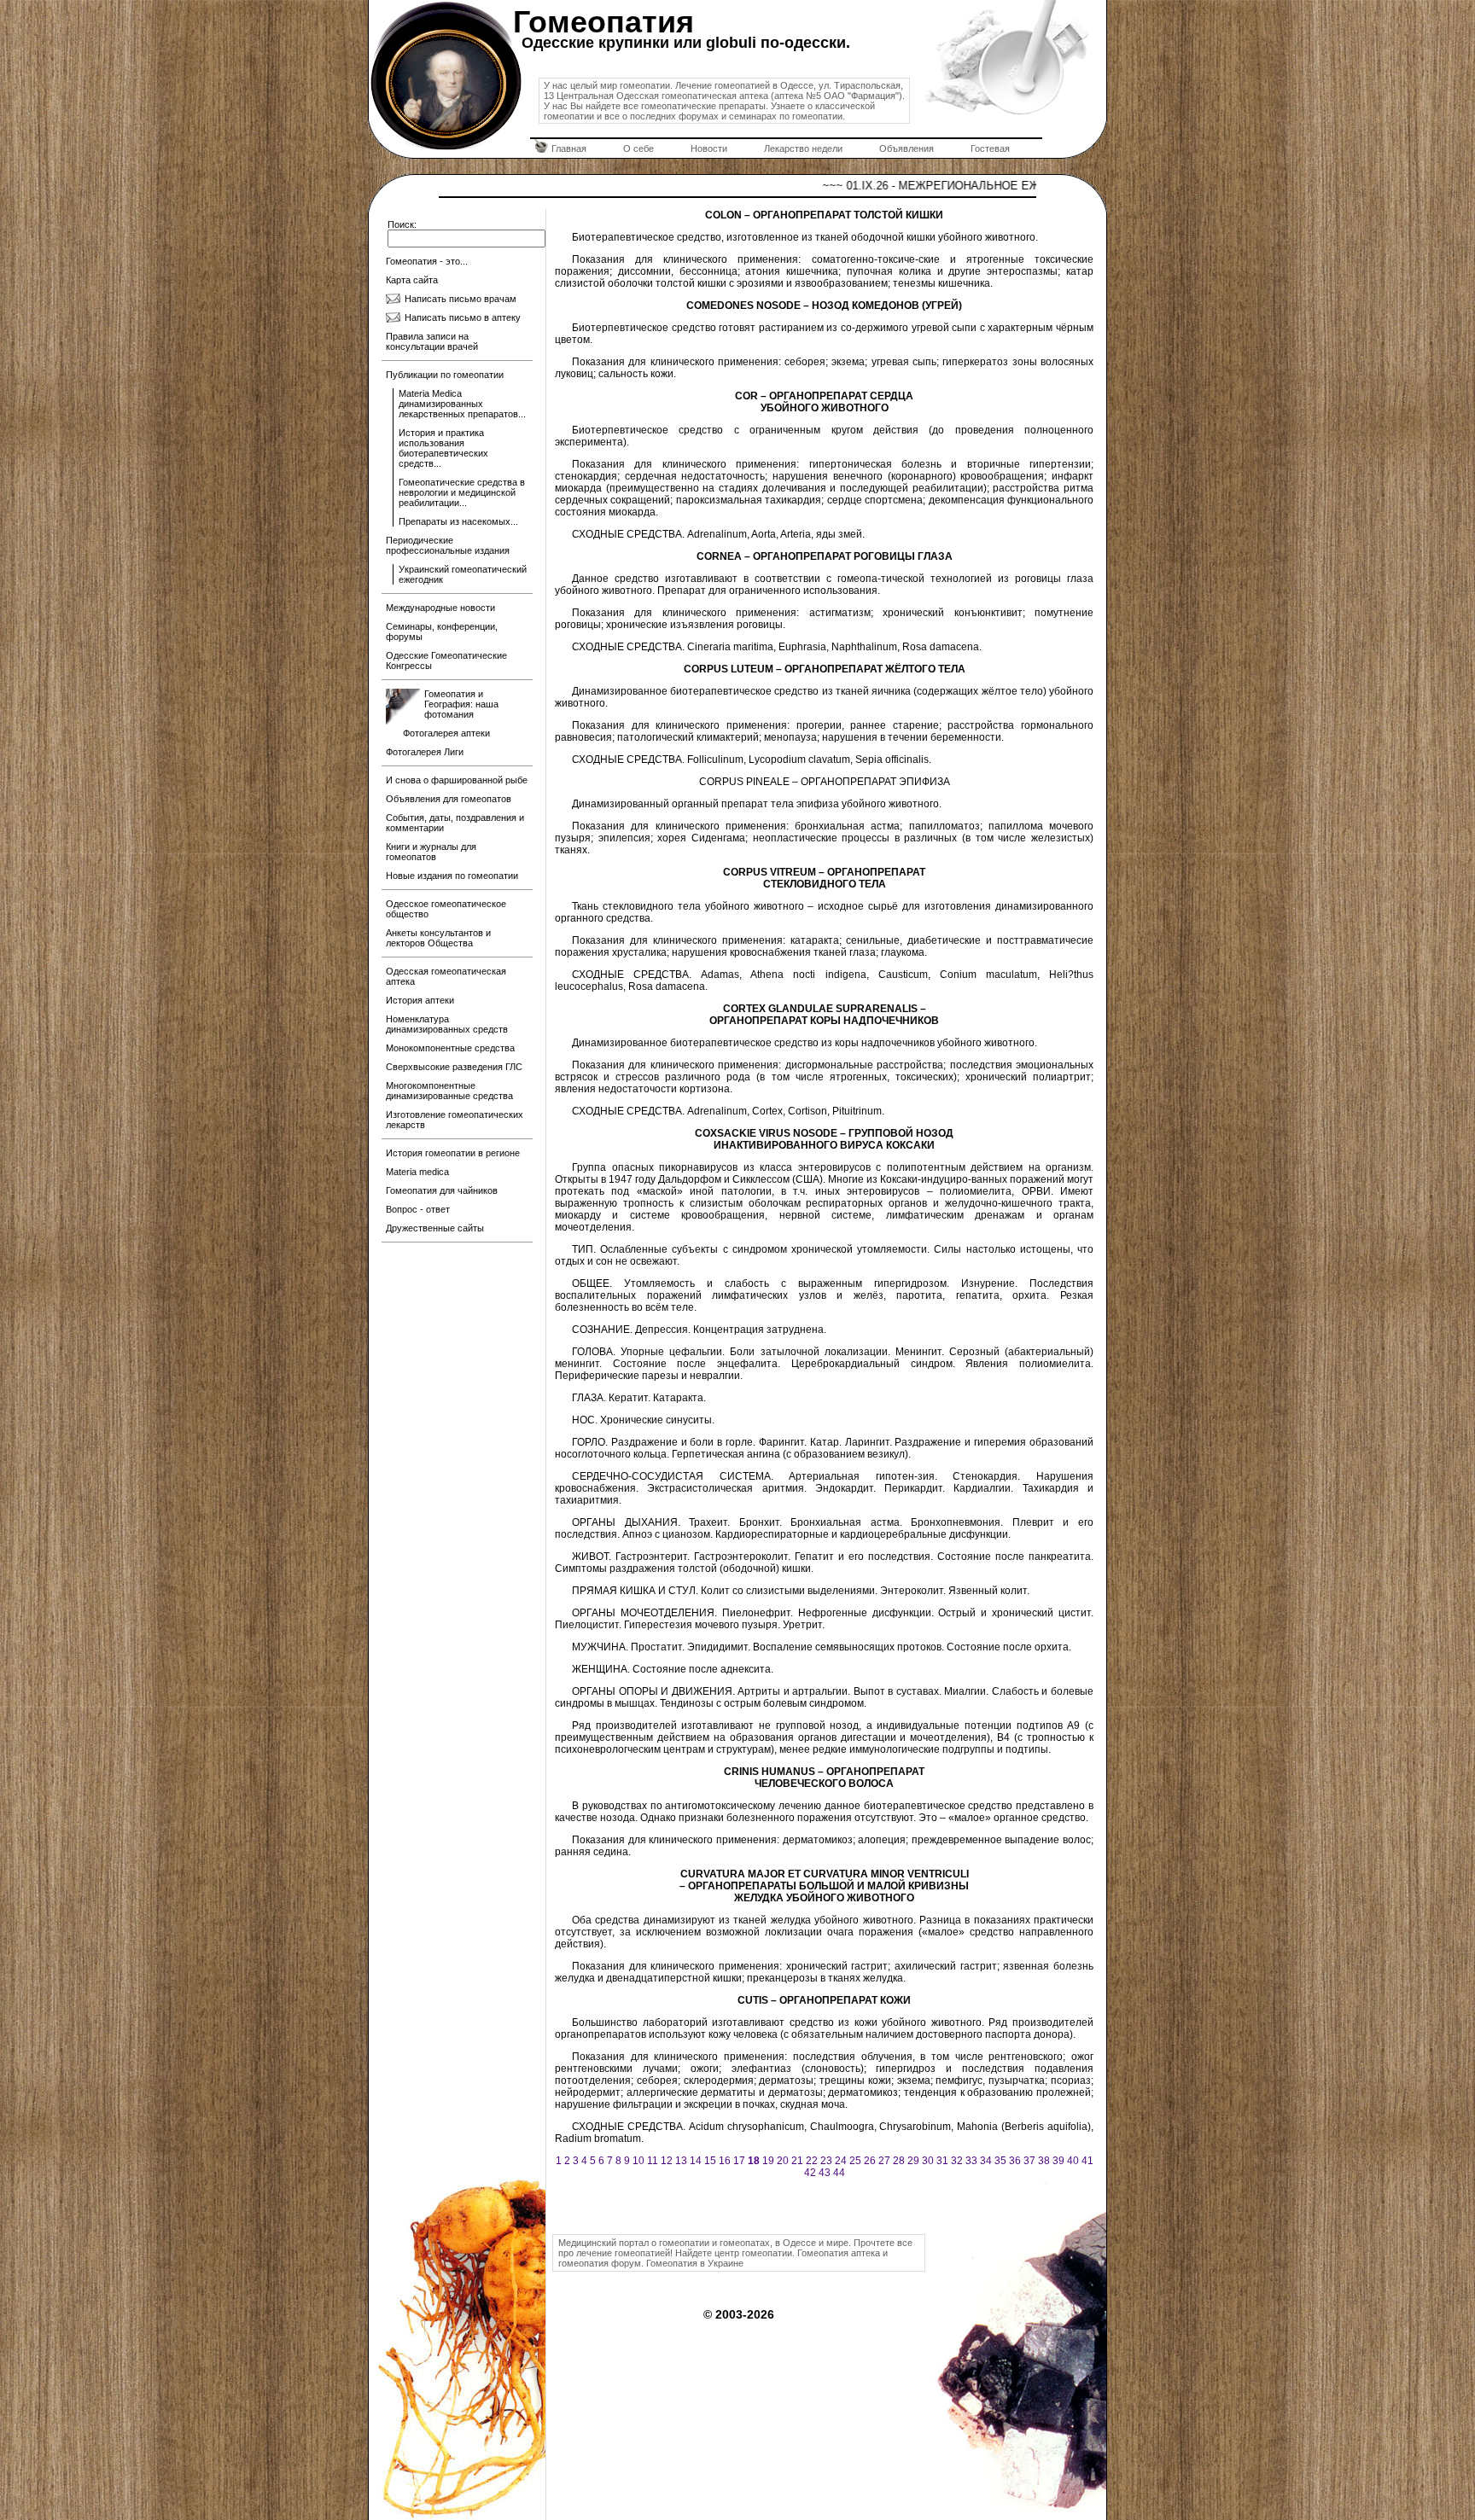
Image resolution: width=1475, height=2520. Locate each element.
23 (826, 2161)
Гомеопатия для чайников (442, 1190)
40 (1073, 2161)
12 (667, 2161)
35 (1000, 2161)
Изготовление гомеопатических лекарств (455, 1120)
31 (942, 2161)
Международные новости (440, 608)
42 (810, 2173)
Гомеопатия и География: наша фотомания (461, 704)
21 (797, 2161)
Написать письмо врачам (461, 299)
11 (653, 2161)
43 (825, 2173)
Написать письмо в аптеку (463, 317)
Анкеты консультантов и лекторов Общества (438, 938)
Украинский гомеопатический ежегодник (463, 574)
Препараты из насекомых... (458, 521)
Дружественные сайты (435, 1228)
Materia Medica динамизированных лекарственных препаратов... (462, 404)
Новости (709, 148)
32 (957, 2161)
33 (971, 2161)
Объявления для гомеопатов (449, 799)
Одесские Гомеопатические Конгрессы (446, 661)
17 (739, 2161)
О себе (638, 148)
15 (710, 2161)
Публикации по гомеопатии (445, 375)
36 (1015, 2161)
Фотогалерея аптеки (446, 733)
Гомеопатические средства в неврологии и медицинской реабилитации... (462, 492)
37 (1029, 2161)
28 (899, 2161)
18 (754, 2161)
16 (725, 2161)
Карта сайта (412, 280)
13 (681, 2161)
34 (986, 2161)
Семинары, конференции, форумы (442, 631)
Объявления (907, 148)
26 (870, 2161)
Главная (569, 148)
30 (928, 2161)
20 (783, 2161)
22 (812, 2161)
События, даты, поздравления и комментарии (455, 823)
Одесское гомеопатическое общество (446, 909)
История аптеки (420, 1000)
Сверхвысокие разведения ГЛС (454, 1067)
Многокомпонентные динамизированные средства (449, 1091)
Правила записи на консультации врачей (432, 341)
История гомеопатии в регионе (453, 1153)
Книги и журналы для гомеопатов (431, 852)
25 (855, 2161)
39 (1058, 2161)
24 (841, 2161)
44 (839, 2173)
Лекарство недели (803, 148)
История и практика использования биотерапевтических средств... (443, 448)
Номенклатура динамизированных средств (447, 1024)
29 (913, 2161)
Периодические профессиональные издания (448, 545)
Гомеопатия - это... (427, 261)
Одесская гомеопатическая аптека (446, 976)
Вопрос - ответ (418, 1209)
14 (696, 2161)
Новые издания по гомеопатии (452, 876)
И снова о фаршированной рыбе (457, 780)
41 (1087, 2161)
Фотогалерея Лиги (425, 752)
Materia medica (417, 1172)
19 (768, 2161)
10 (638, 2161)
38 (1044, 2161)
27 (884, 2161)
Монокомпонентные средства (450, 1048)
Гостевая (990, 148)
